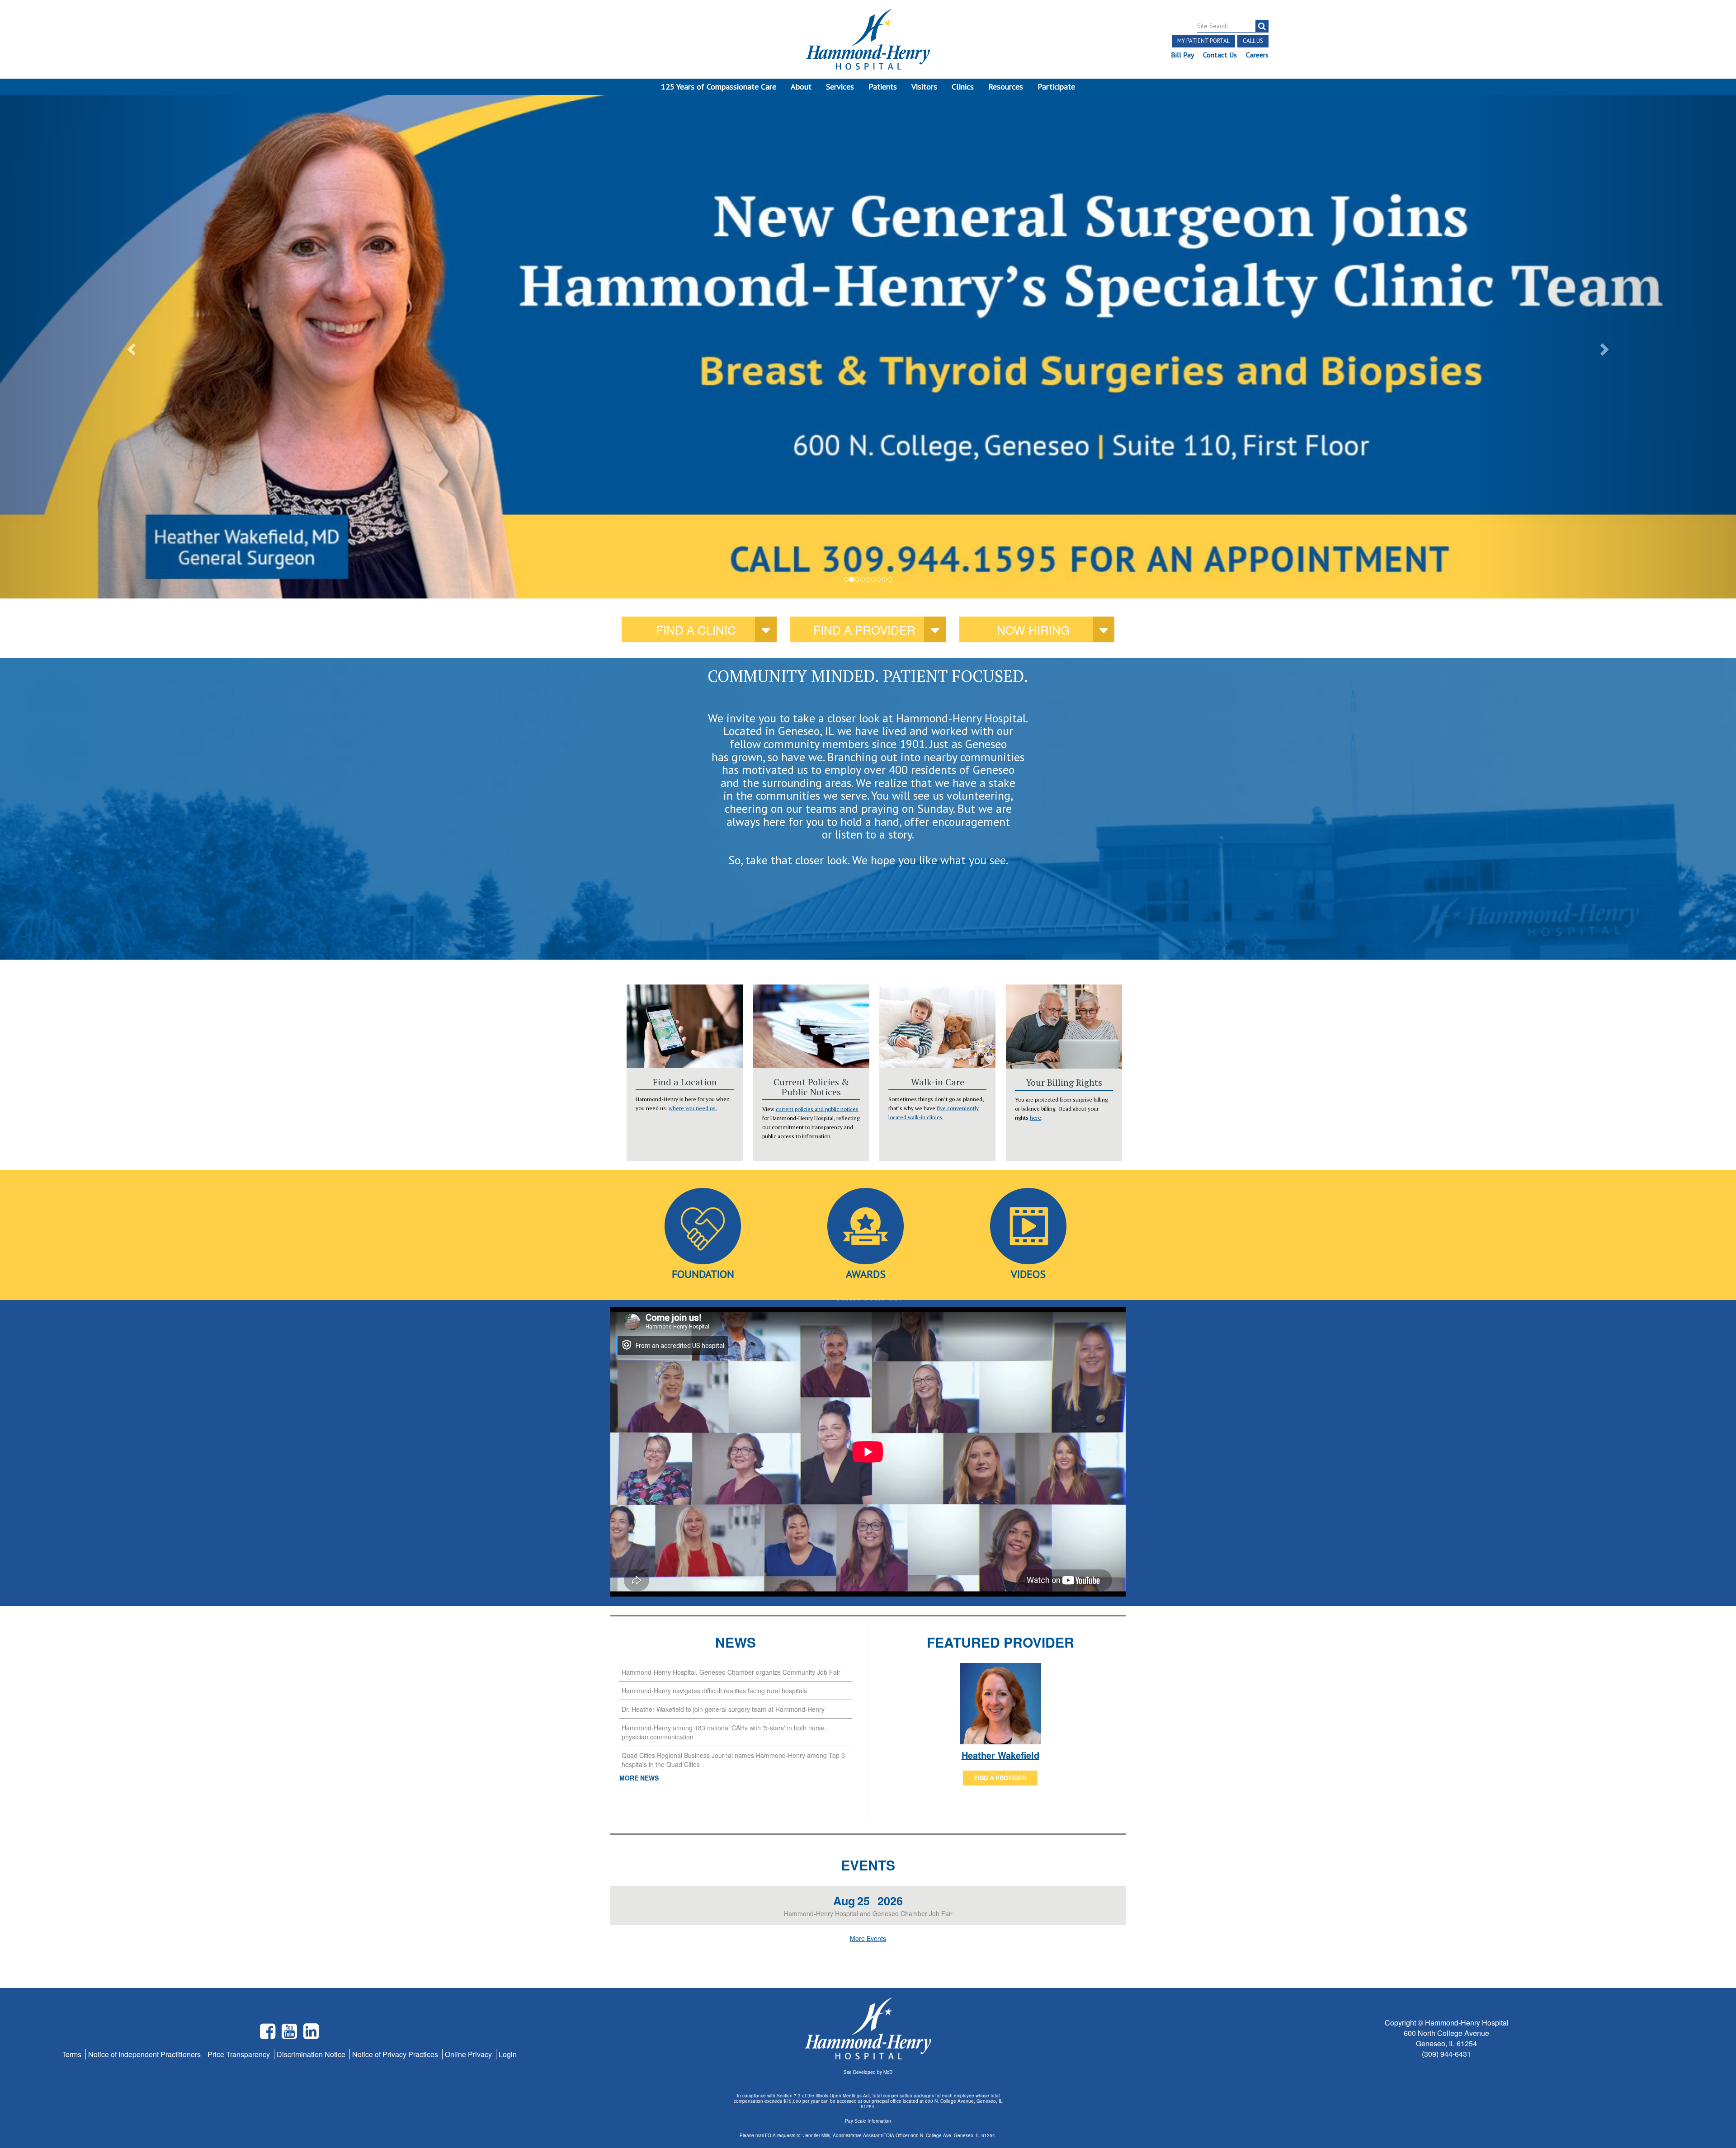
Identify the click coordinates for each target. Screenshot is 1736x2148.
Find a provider (864, 629)
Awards (866, 1274)
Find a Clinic (696, 629)
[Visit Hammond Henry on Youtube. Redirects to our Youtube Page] (290, 2035)
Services (840, 87)
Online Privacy (469, 2054)
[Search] (1262, 26)
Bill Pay (1182, 55)
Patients (883, 87)
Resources (1006, 87)
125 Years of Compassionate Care (719, 87)
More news (639, 1778)
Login (508, 2054)
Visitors (924, 87)
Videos (1028, 1274)
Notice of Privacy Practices (396, 2054)
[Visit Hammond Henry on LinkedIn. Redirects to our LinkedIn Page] (311, 2035)
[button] (130, 346)
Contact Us (1220, 55)
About (801, 87)
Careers (1257, 55)
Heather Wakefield (1000, 1755)
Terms (73, 2054)
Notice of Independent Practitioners (145, 2054)
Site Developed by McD (868, 2072)
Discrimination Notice (312, 2054)
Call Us (1253, 41)
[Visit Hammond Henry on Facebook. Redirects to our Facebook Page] (269, 2035)
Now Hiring (1033, 629)
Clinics (963, 87)
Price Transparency (240, 2054)
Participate (1056, 87)
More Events (868, 1938)
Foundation (703, 1274)
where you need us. (693, 1108)
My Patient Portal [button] (1203, 41)
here (1035, 1118)
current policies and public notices (817, 1109)
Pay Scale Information (868, 2121)
